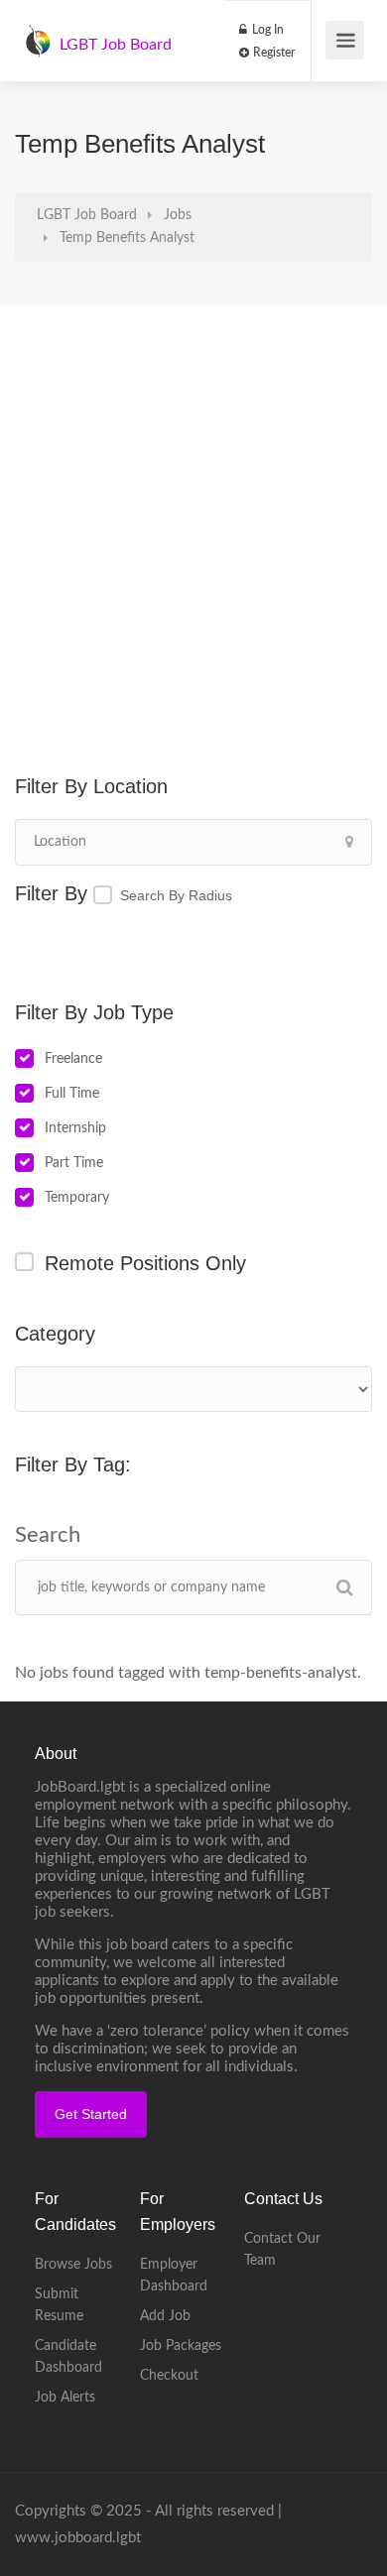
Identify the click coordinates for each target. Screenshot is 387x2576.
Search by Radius (176, 895)
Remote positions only (145, 1263)
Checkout (169, 2376)
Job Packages (181, 2346)
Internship (75, 1128)
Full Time (72, 1094)
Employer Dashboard (174, 2276)
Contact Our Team (282, 2250)
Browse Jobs (73, 2265)
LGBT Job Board (116, 45)
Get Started (91, 2114)
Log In (266, 30)
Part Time (74, 1163)
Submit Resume (59, 2305)
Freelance (73, 1059)
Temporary (77, 1198)
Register (272, 53)
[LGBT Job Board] (38, 31)
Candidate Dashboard (68, 2357)
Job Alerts (65, 2398)
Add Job (165, 2316)
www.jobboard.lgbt (78, 2538)
